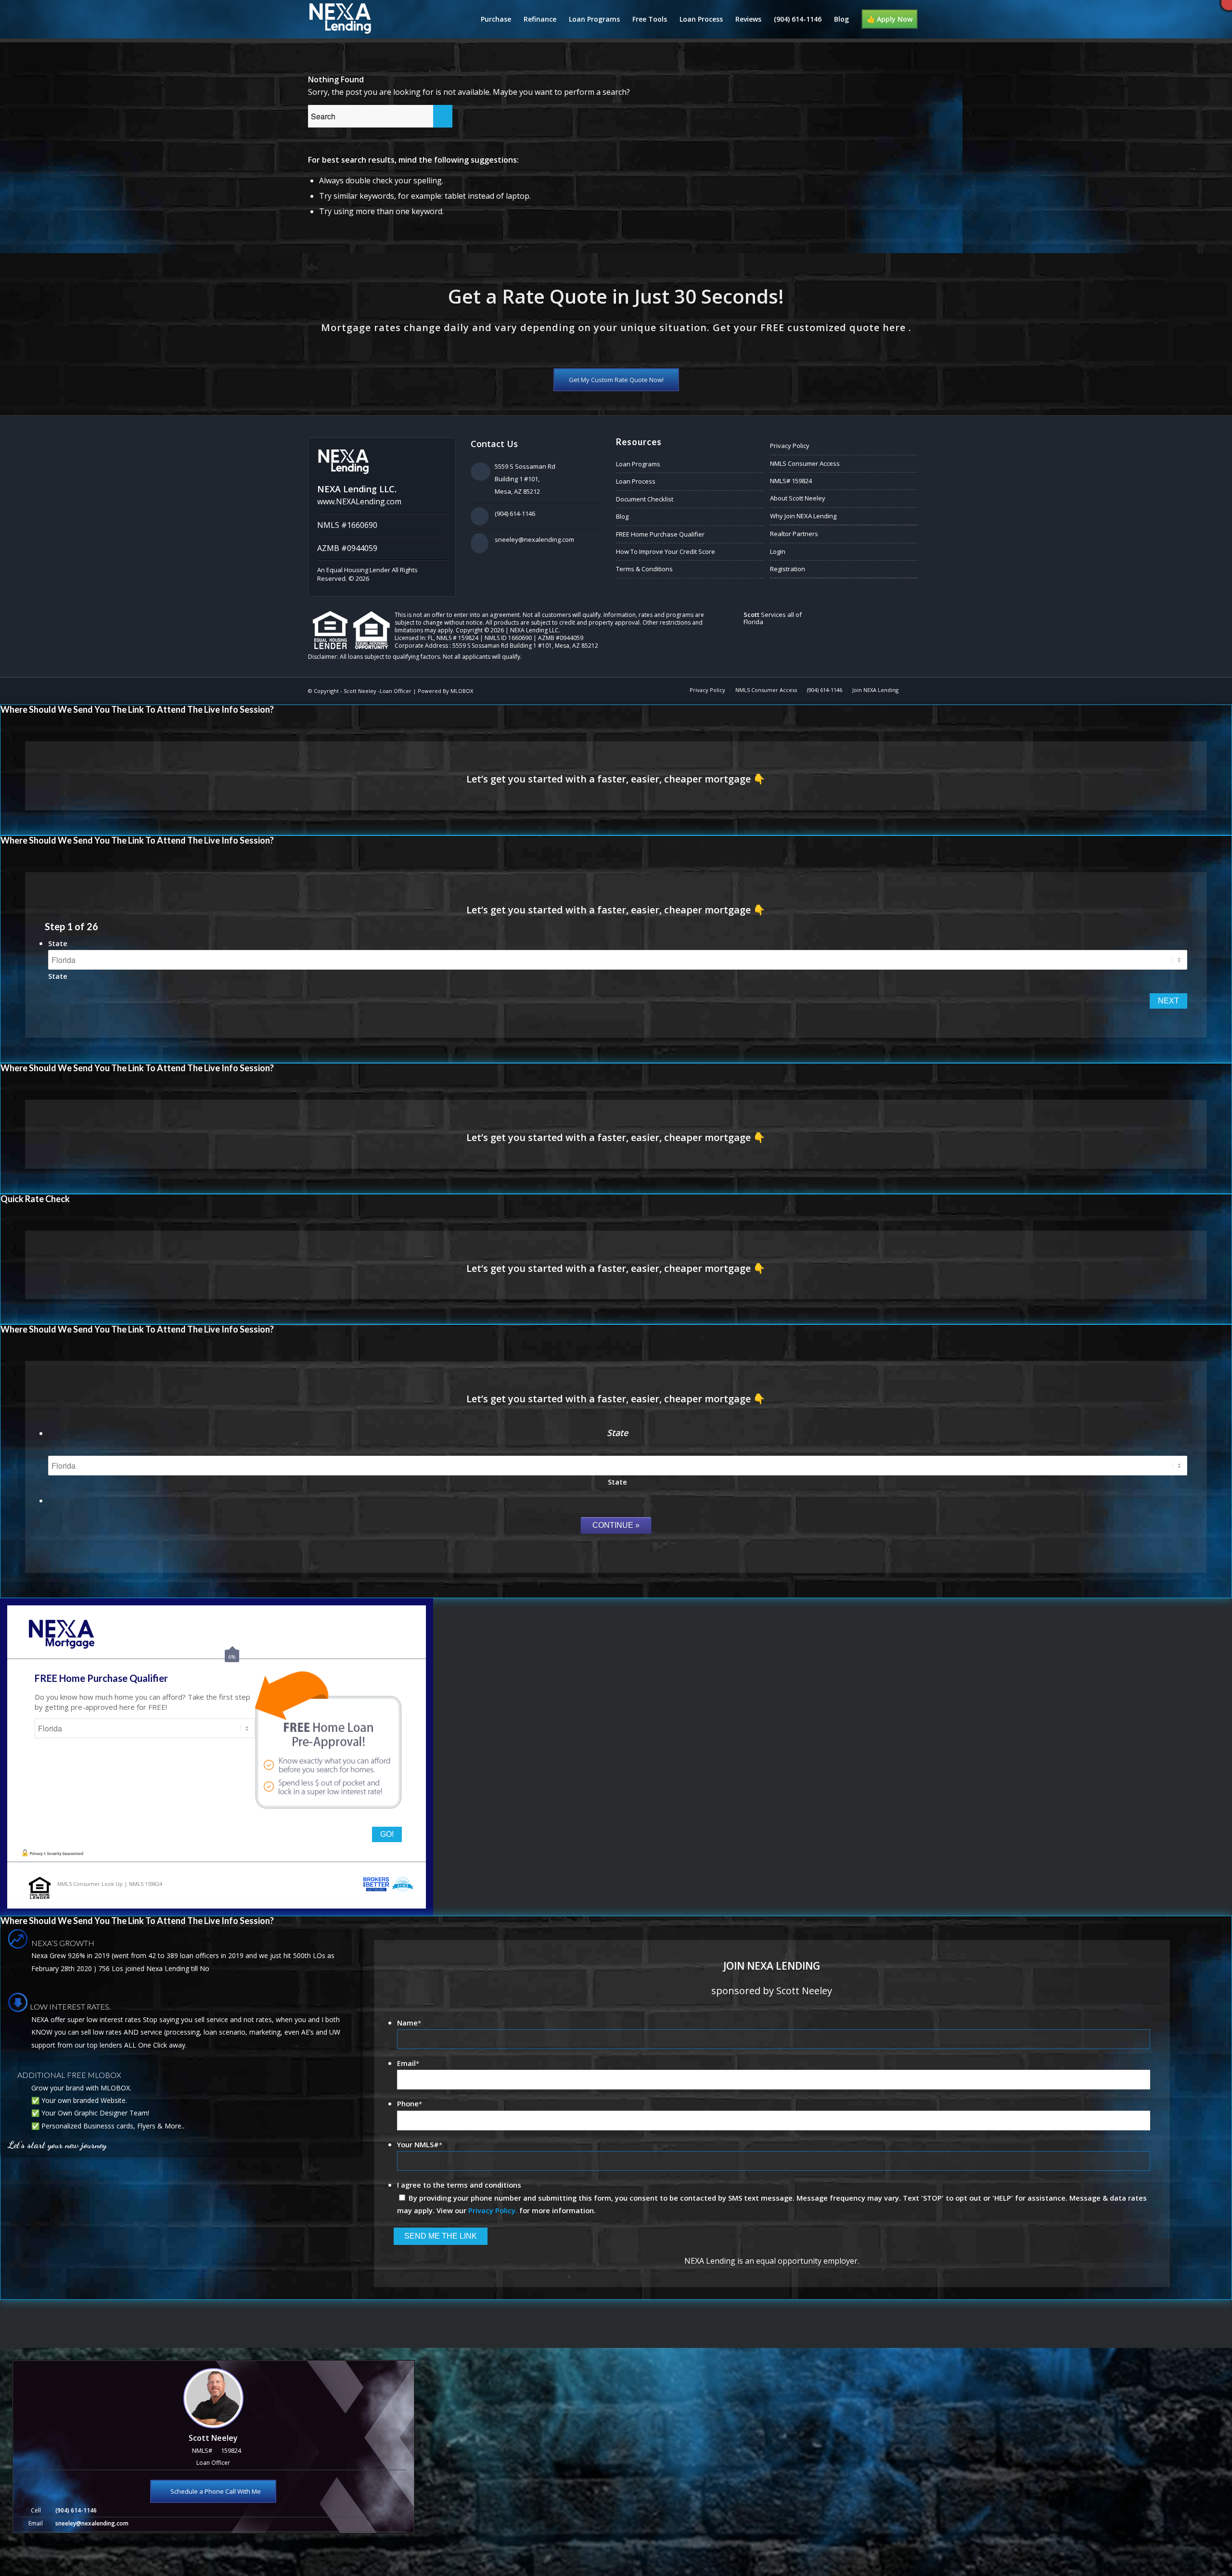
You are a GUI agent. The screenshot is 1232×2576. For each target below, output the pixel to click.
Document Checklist (645, 499)
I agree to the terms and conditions (459, 2185)
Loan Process (636, 481)
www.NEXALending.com (359, 501)
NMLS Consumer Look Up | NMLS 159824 (110, 1884)
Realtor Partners (794, 534)
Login (778, 551)
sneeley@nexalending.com (534, 539)
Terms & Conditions (644, 569)
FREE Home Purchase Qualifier (660, 534)
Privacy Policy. (493, 2210)
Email (408, 2063)
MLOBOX (462, 691)
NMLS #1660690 (347, 525)
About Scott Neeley (798, 498)
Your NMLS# (420, 2144)
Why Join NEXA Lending (803, 516)
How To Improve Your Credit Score (666, 551)
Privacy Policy (790, 446)
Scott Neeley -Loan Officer (378, 691)
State (58, 943)
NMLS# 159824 (791, 481)
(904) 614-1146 (515, 513)
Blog (622, 516)
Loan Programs (638, 464)
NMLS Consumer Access (805, 463)
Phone (410, 2103)
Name (409, 2023)
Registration (788, 569)
